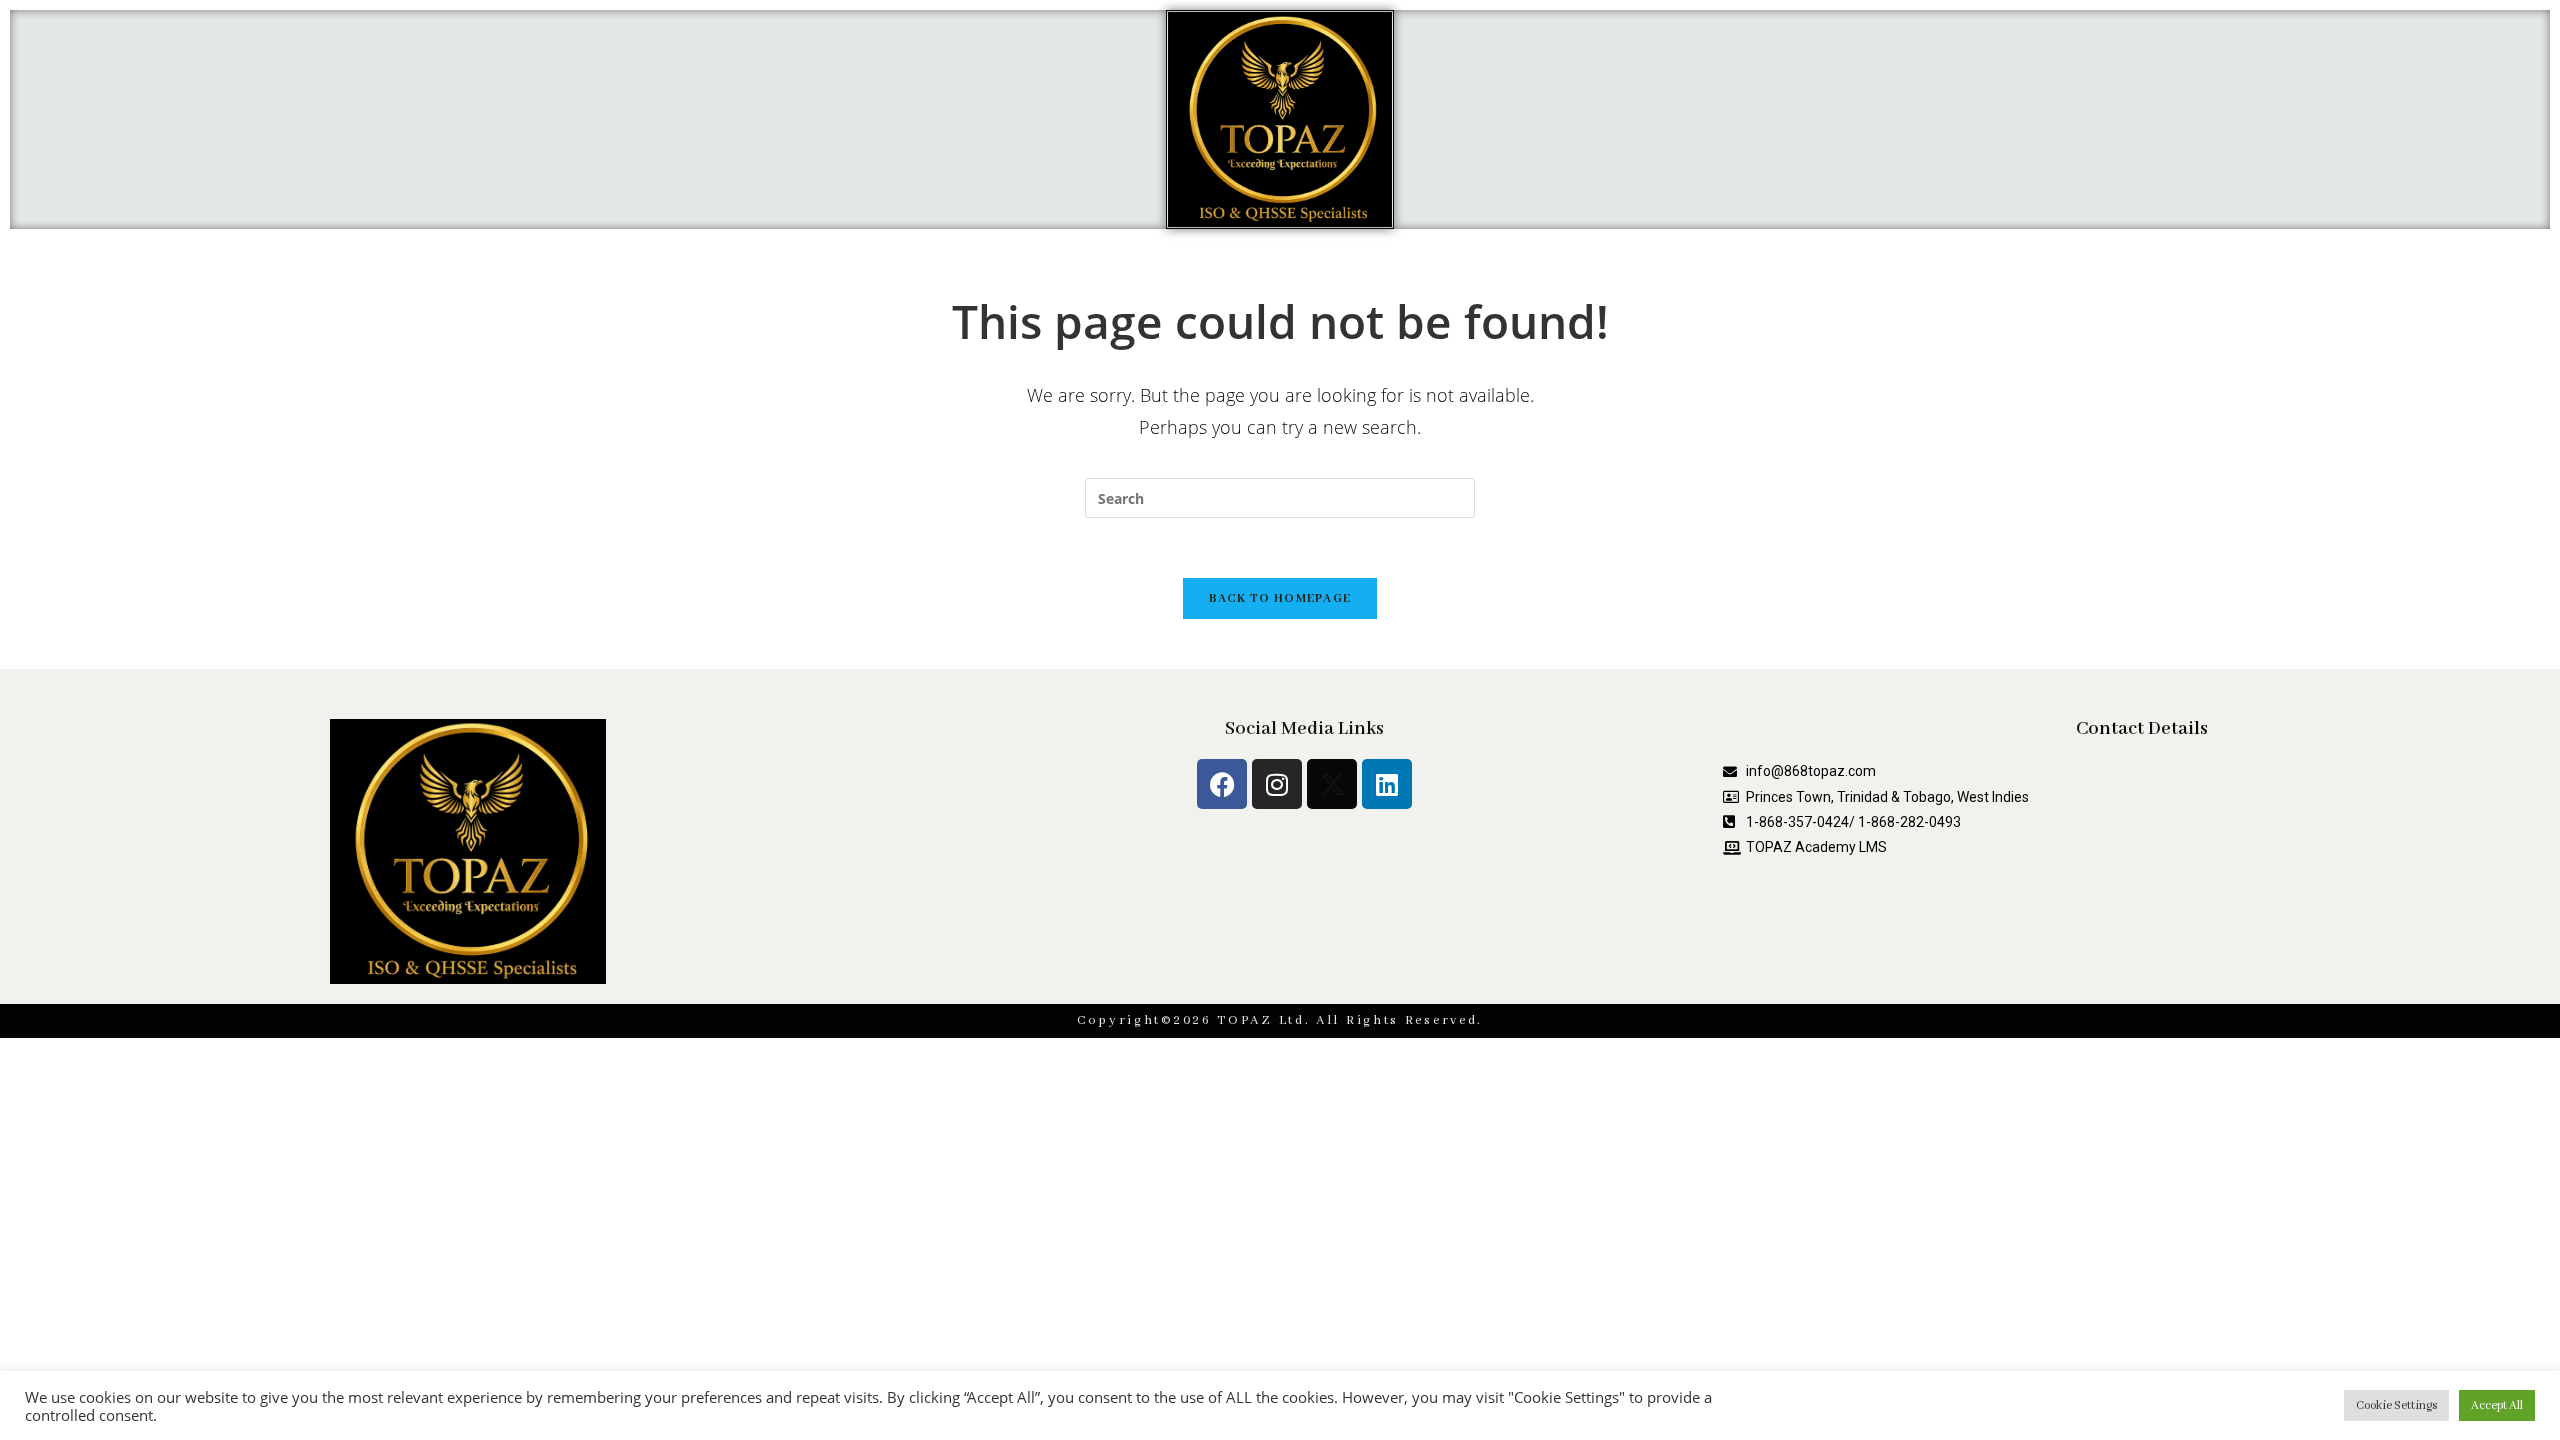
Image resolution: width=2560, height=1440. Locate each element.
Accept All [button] (2497, 1405)
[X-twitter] (1332, 784)
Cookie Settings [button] (2396, 1405)
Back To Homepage (1280, 598)
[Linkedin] (1387, 784)
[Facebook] (1222, 784)
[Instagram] (1277, 784)
